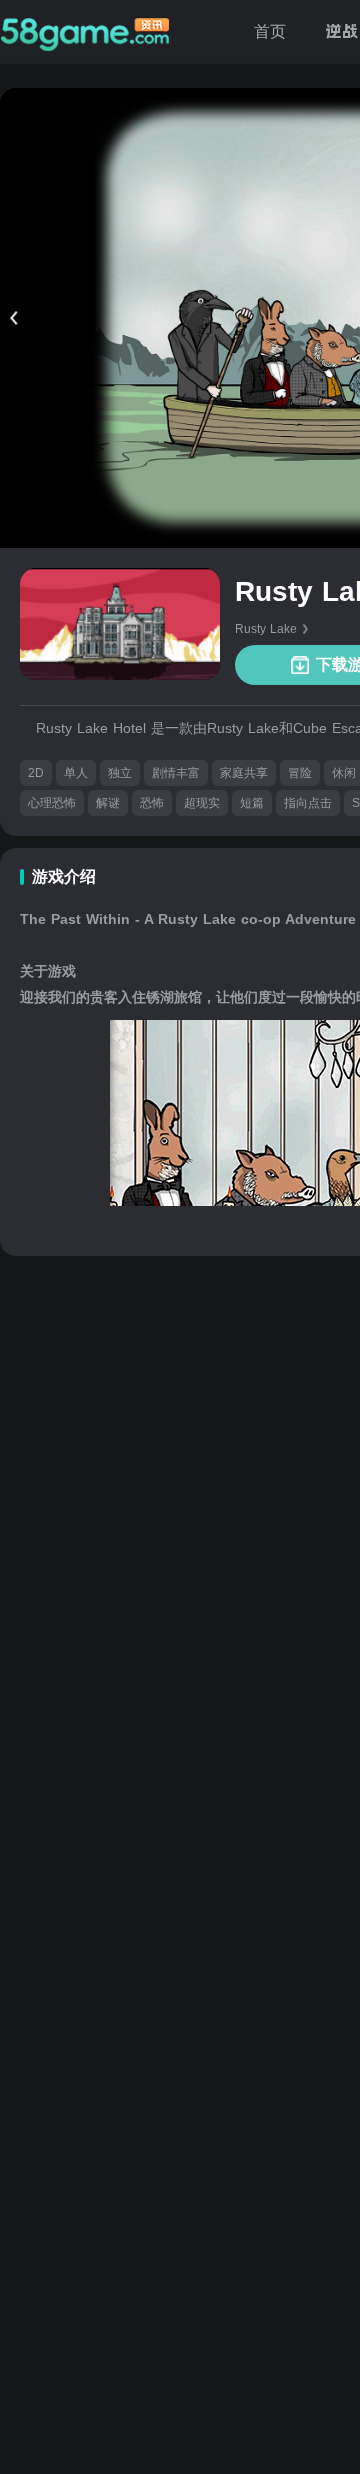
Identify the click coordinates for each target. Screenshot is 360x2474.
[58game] (85, 32)
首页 (270, 31)
